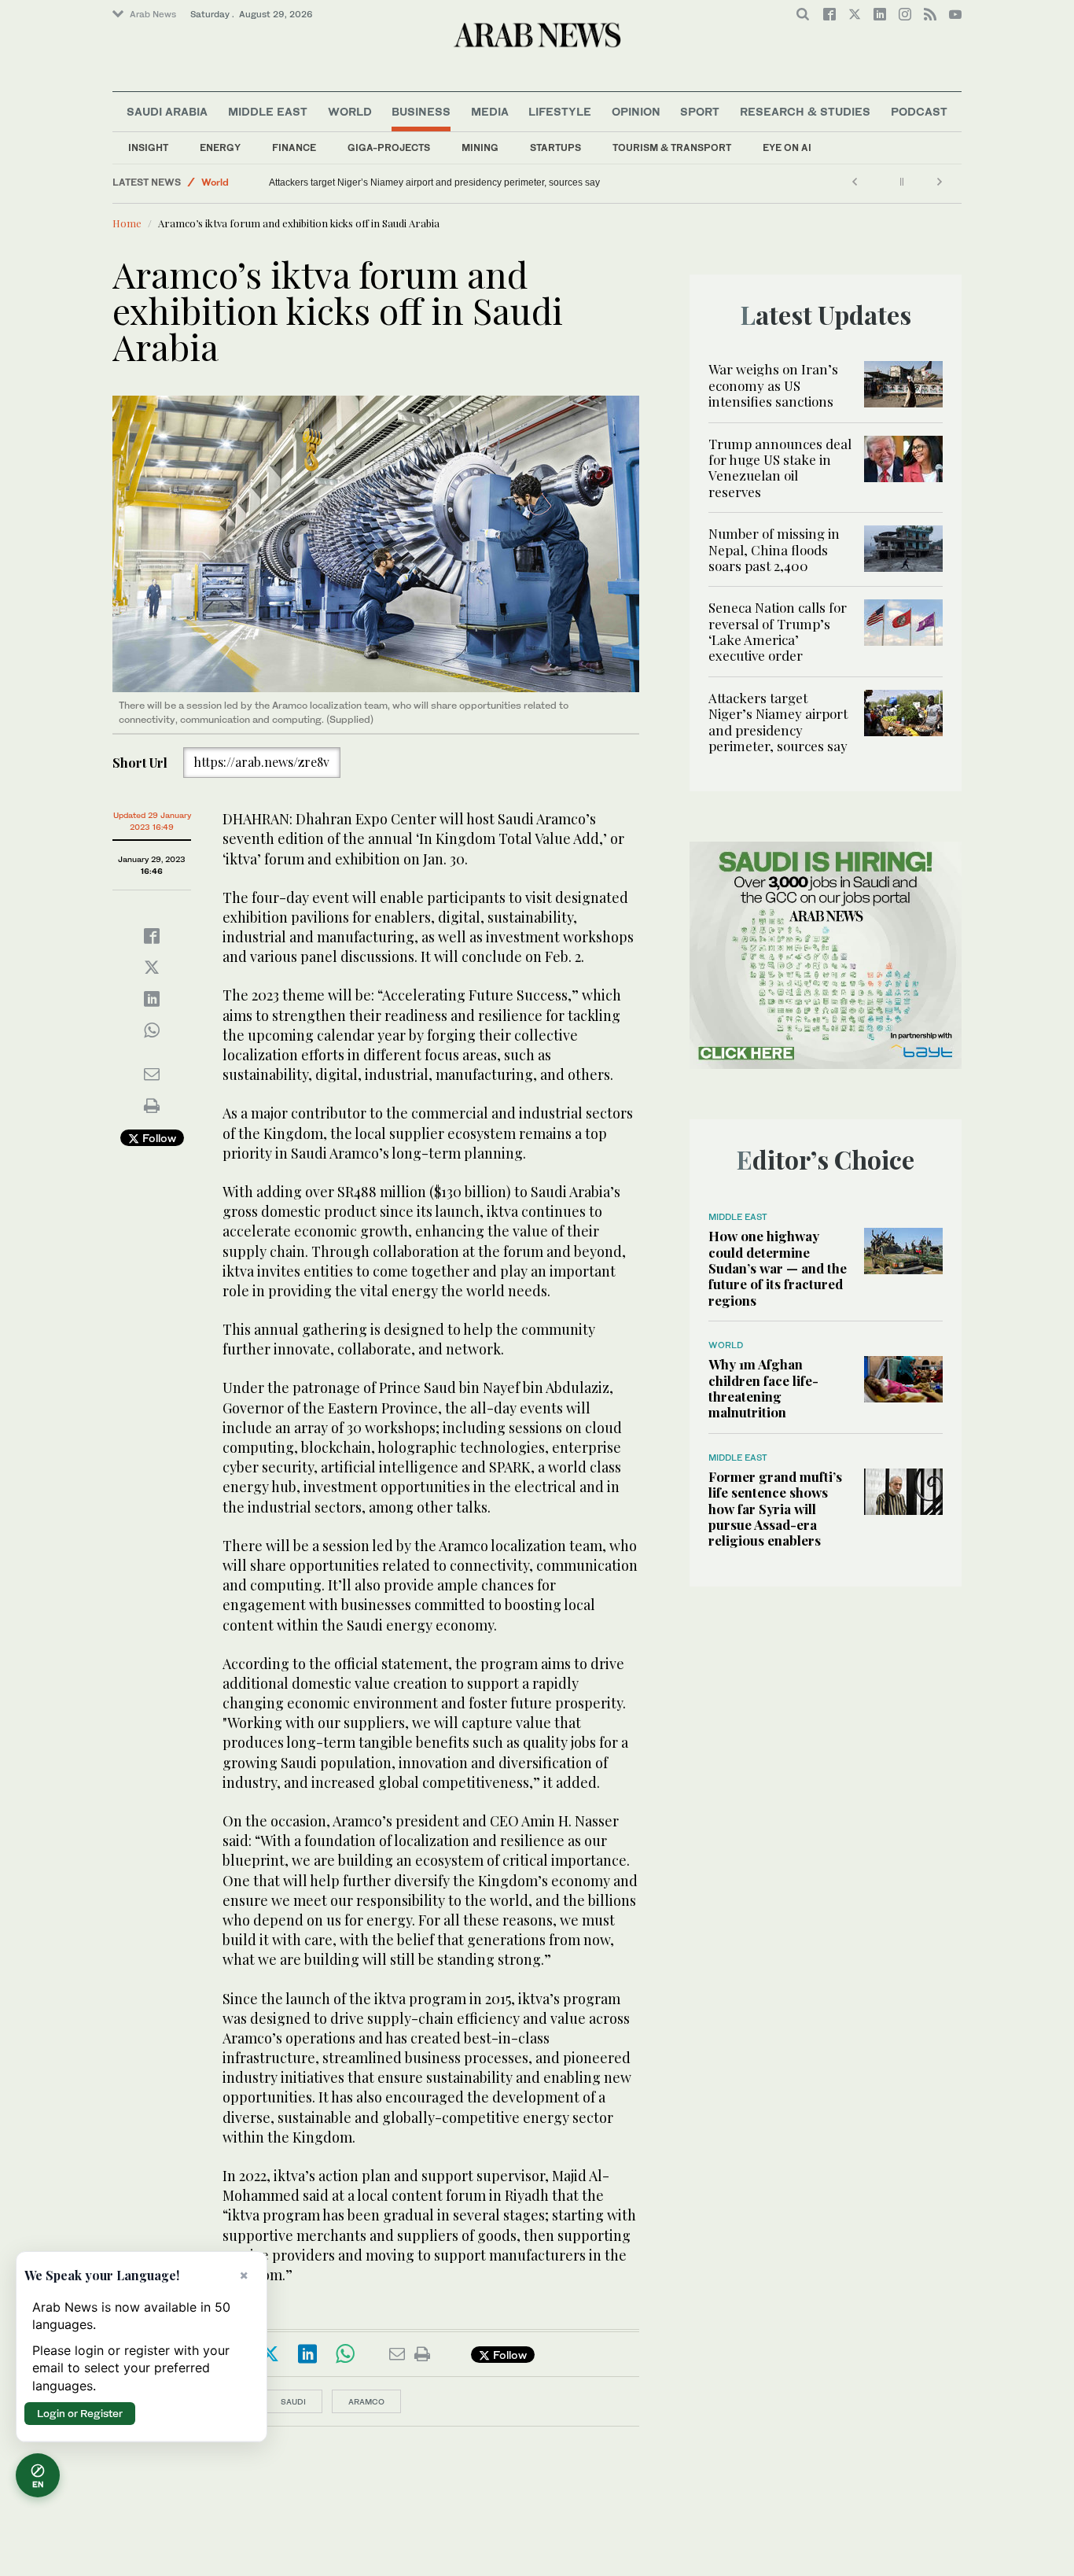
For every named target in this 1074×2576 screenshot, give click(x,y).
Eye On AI (787, 147)
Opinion (636, 111)
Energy (220, 147)
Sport (700, 111)
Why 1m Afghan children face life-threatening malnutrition (763, 1388)
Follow (158, 1138)
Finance (294, 147)
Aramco (366, 2401)
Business (421, 111)
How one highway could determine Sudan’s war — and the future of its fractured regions (778, 1268)
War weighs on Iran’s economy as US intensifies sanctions (773, 385)
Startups (555, 147)
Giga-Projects (389, 147)
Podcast (919, 111)
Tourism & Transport (672, 147)
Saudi (293, 2401)
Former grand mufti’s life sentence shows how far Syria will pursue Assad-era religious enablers (775, 1509)
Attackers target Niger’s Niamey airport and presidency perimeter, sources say (441, 182)
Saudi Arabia (167, 111)
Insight (148, 147)
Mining (480, 147)
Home (127, 223)
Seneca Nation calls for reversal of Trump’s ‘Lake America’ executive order (778, 631)
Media (490, 111)
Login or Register (80, 2413)
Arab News (153, 14)
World (350, 111)
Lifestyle (560, 111)
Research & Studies (805, 111)
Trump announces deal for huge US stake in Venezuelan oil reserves (780, 468)
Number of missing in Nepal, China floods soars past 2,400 (774, 549)
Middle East (268, 111)
